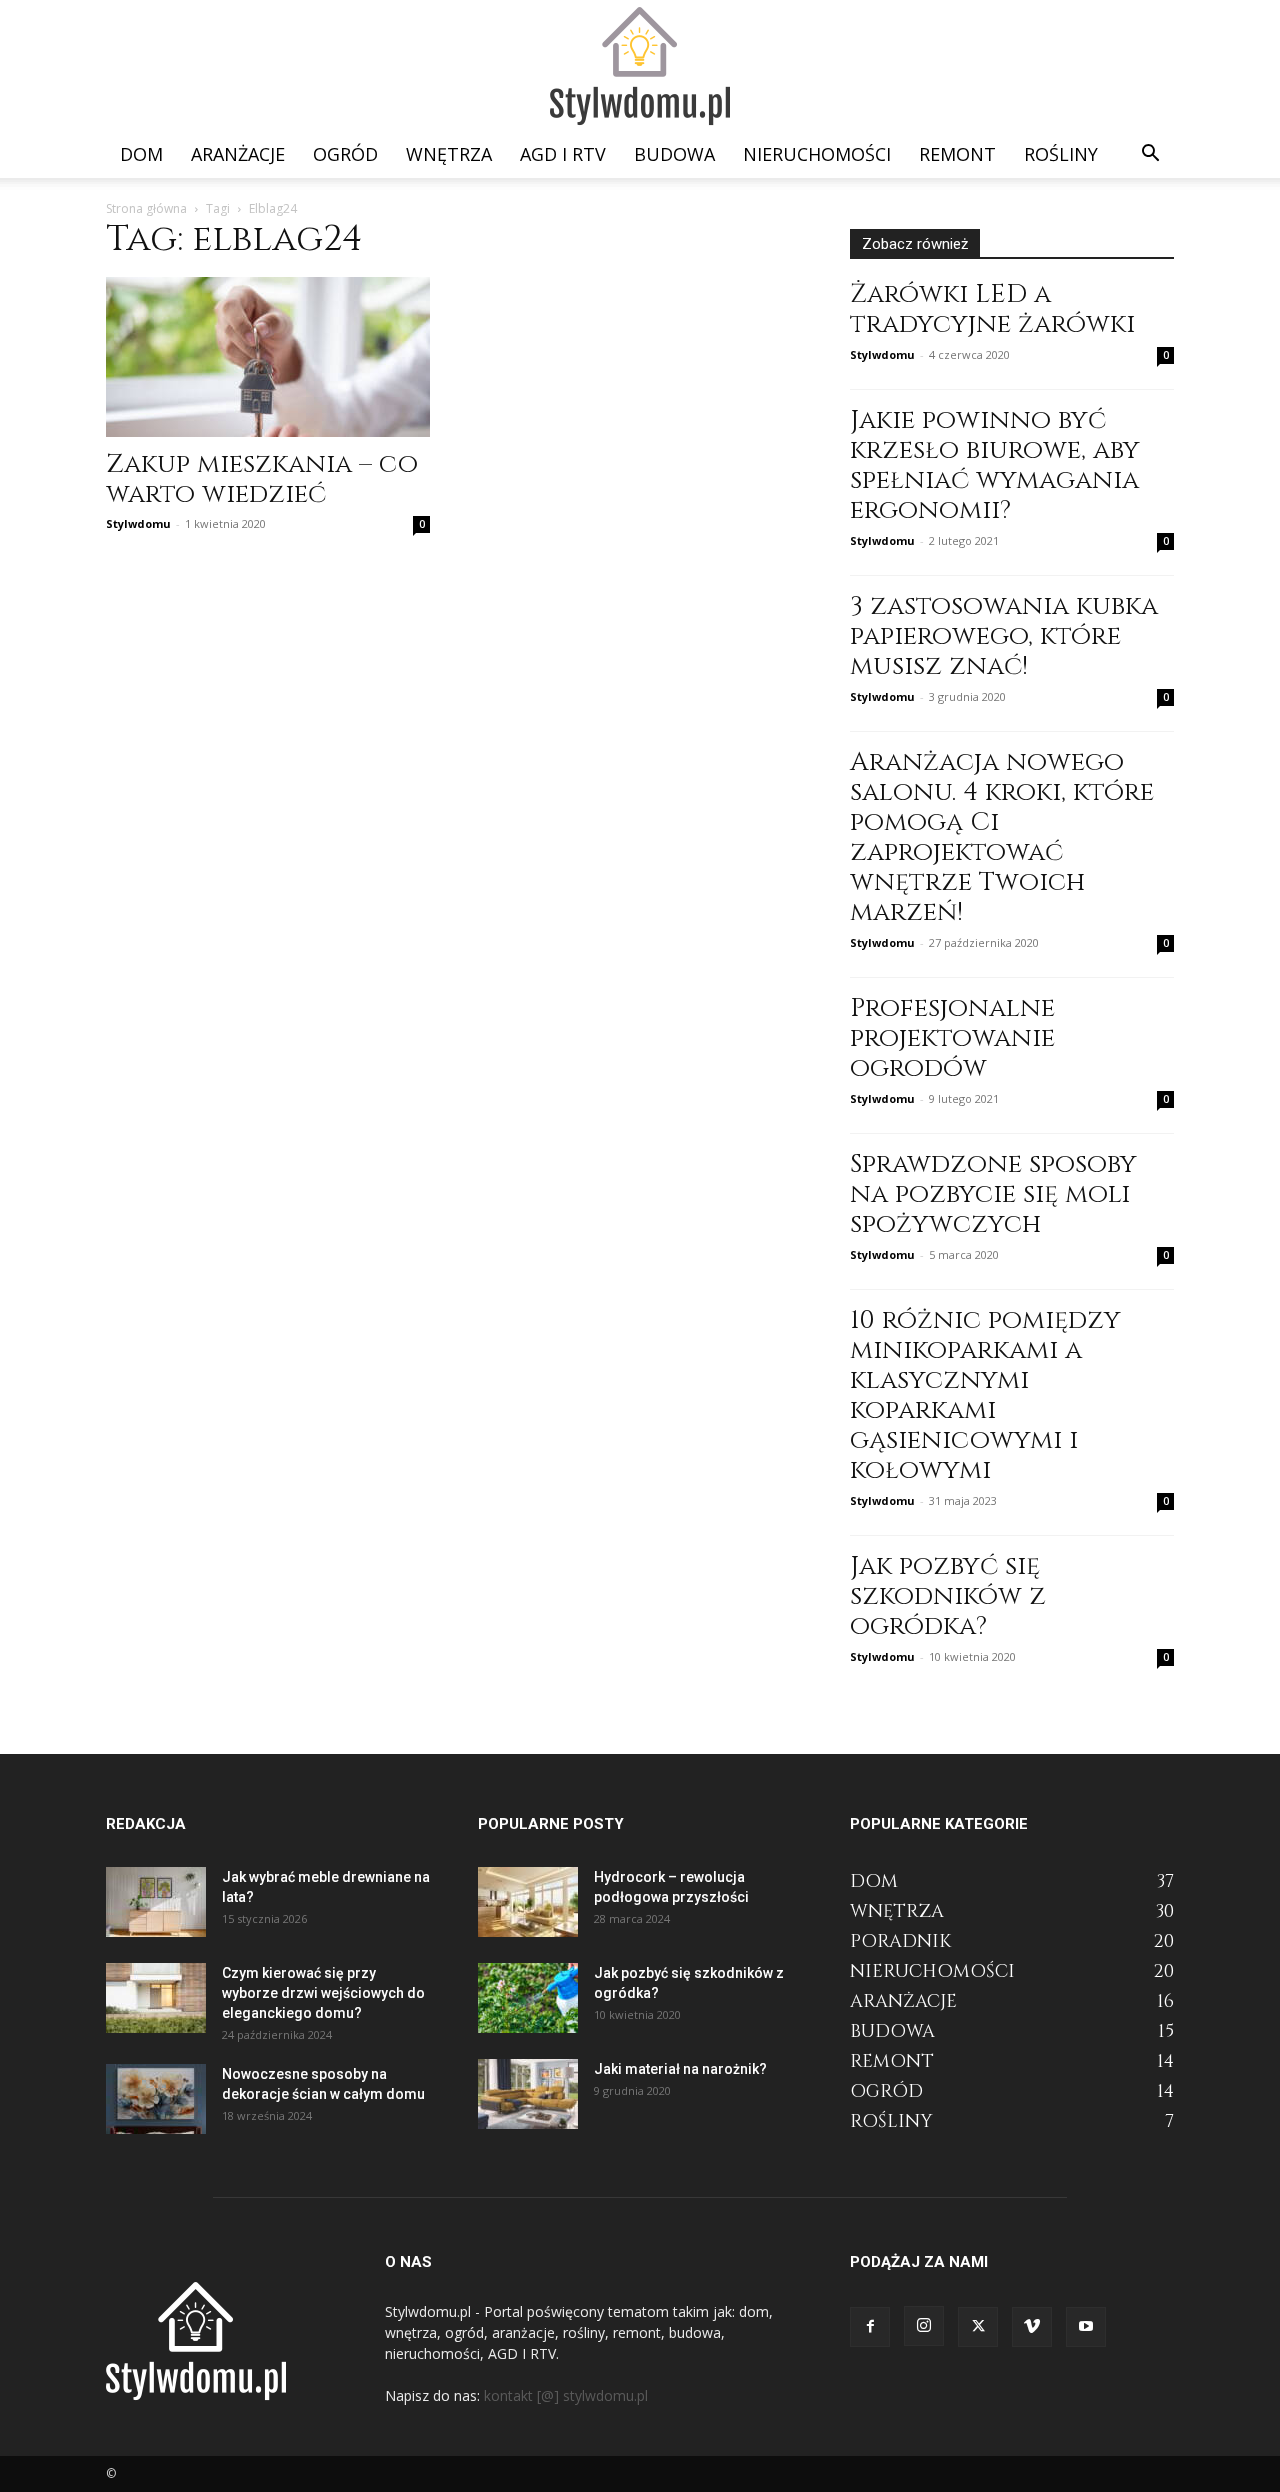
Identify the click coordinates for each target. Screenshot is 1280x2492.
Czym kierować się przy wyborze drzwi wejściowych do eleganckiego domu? (323, 1993)
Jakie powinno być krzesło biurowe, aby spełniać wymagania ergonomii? (995, 465)
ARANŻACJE (238, 154)
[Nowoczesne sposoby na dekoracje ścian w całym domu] (156, 2099)
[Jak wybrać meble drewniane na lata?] (156, 1902)
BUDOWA (674, 154)
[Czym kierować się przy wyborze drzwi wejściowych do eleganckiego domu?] (156, 1998)
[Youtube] (1086, 2327)
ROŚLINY (1061, 154)
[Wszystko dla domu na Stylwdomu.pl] (640, 66)
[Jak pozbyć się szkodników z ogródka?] (528, 1998)
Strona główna (146, 208)
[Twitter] (978, 2327)
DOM (141, 154)
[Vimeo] (1032, 2327)
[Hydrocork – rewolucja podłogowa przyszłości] (528, 1902)
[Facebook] (870, 2327)
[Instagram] (924, 2326)
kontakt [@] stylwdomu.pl (566, 2395)
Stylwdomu (138, 523)
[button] (1150, 155)
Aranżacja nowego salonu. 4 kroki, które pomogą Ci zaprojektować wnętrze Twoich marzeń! (1002, 837)
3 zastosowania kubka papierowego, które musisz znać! (1004, 636)
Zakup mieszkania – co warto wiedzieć (262, 479)
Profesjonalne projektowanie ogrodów (952, 1038)
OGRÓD (345, 154)
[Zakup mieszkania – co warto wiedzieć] (268, 357)
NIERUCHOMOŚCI (817, 154)
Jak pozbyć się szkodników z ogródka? (948, 1596)
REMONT (957, 154)
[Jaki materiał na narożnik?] (528, 2094)
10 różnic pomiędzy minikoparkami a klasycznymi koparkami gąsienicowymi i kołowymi (985, 1395)
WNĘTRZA (449, 154)
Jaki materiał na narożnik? (680, 2069)
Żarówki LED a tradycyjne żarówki (992, 309)
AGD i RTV (563, 154)
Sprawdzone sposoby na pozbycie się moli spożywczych (993, 1194)
